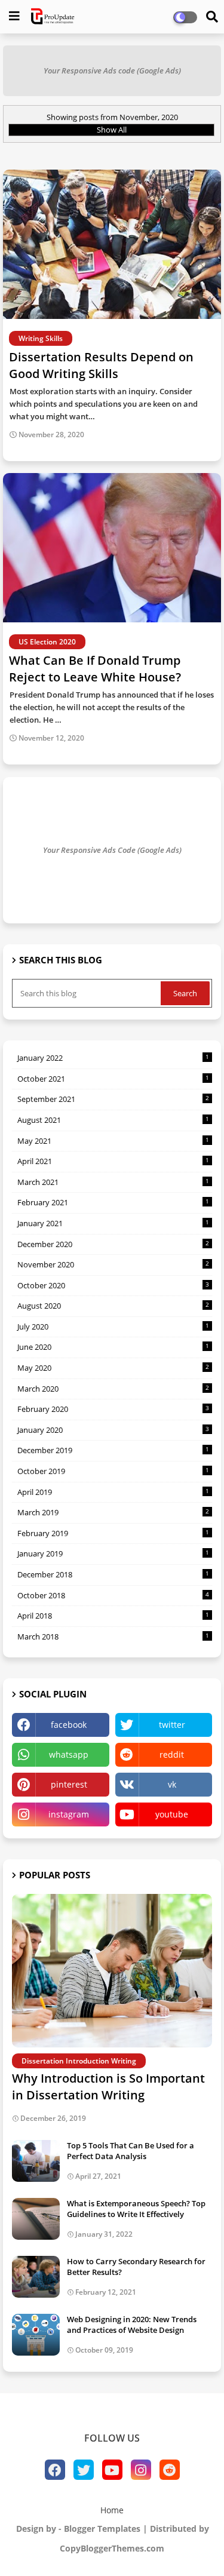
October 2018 (113, 1595)
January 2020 (113, 1430)
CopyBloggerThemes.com (112, 2548)
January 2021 (113, 1223)
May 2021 (113, 1141)
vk (172, 1784)
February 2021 (113, 1202)
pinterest (69, 1784)
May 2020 (113, 1368)
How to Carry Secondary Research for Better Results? (136, 2267)
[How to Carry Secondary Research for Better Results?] (36, 2277)
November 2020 (113, 1264)
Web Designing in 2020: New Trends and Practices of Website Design (132, 2325)
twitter (172, 1725)
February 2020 (113, 1409)
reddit (172, 1754)
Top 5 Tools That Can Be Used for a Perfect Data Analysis (131, 2151)
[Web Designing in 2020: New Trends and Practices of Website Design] (36, 2335)
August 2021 (113, 1120)
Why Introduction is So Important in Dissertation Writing (108, 2087)
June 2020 (113, 1347)
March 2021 (113, 1182)
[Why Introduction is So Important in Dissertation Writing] (112, 1971)
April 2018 (113, 1616)
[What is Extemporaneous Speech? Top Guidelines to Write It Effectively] (36, 2219)
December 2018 (113, 1574)
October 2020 (113, 1285)
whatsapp (69, 1754)
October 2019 (113, 1471)
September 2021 (113, 1099)
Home (112, 2510)
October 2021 (113, 1079)
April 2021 (113, 1161)
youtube (172, 1814)
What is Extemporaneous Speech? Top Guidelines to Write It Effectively (136, 2209)
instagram (69, 1814)
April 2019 (113, 1492)
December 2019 (113, 1450)
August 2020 (113, 1306)
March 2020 (113, 1389)
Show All (112, 130)
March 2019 (113, 1512)
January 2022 (113, 1058)
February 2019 (113, 1533)
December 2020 (113, 1244)
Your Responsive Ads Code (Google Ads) (112, 850)
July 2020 (113, 1327)
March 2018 (113, 1637)
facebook (69, 1725)
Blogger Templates (102, 2529)
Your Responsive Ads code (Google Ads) (112, 70)
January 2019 (113, 1553)
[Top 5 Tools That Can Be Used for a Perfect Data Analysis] (36, 2161)
